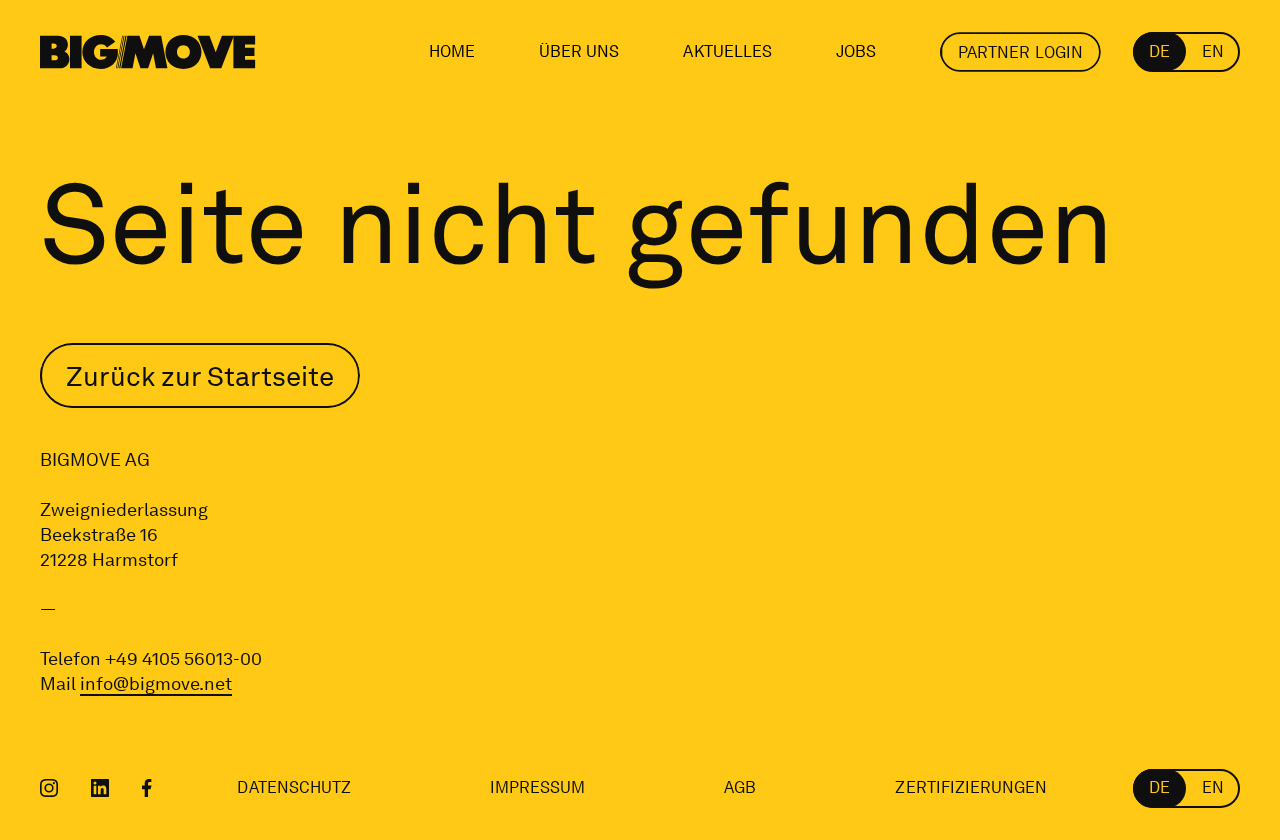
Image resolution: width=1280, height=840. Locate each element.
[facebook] (147, 788)
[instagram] (49, 788)
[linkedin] (100, 788)
